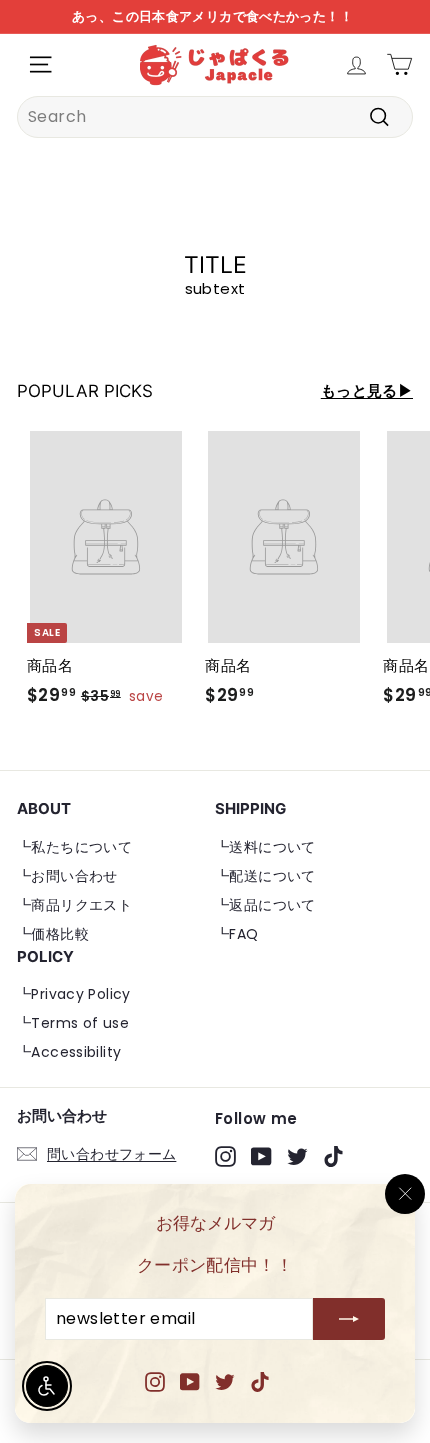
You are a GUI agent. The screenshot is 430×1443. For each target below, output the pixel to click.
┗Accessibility (69, 1052)
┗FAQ (237, 934)
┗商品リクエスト (74, 905)
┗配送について (265, 876)
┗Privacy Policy (74, 994)
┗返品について (265, 905)
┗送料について (265, 847)
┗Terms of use (73, 1023)
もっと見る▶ (367, 390)
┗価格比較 (53, 934)
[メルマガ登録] (349, 1320)
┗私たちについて (74, 847)
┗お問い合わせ (67, 876)
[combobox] (215, 117)
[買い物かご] (399, 64)
